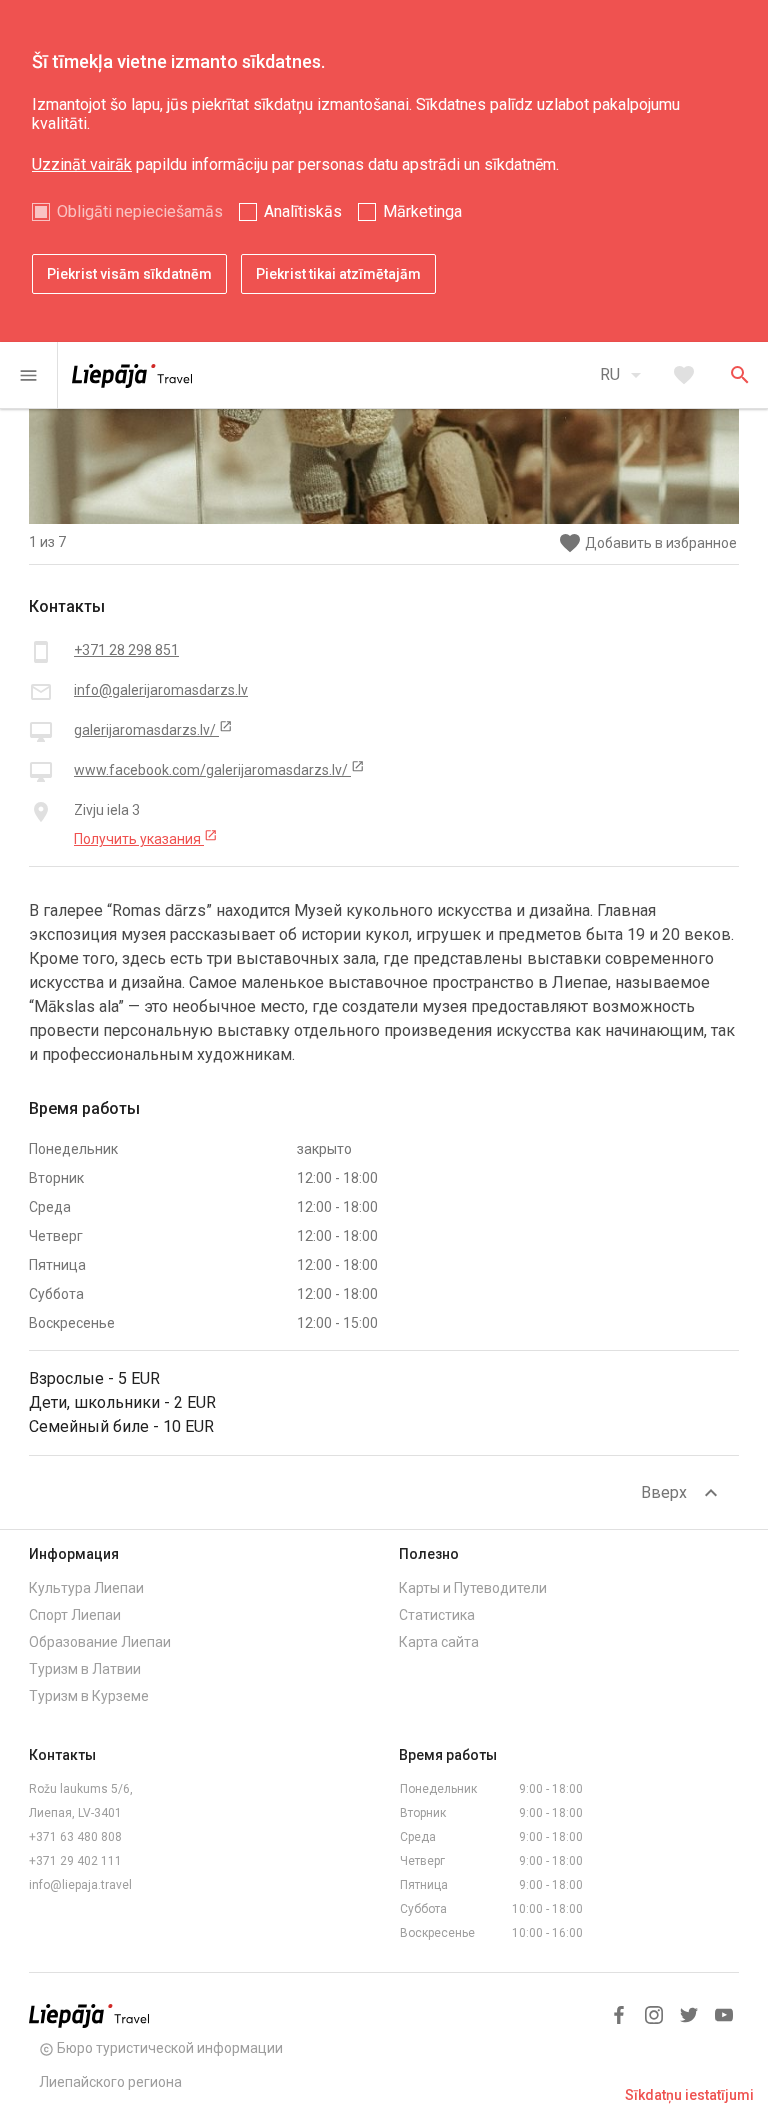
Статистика (437, 1615)
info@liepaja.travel (80, 1885)
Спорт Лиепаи (75, 1615)
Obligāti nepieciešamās (140, 211)
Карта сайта (439, 1642)
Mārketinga (422, 211)
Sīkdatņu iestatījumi (689, 2095)
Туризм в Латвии (85, 1669)
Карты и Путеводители (473, 1588)
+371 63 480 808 (75, 1837)
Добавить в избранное (647, 543)
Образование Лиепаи (100, 1642)
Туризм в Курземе (89, 1696)
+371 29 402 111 (75, 1861)
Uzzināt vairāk (82, 164)
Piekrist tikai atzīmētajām (338, 274)
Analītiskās (303, 211)
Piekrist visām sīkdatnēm (129, 274)
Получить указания (146, 838)
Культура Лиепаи (86, 1588)
